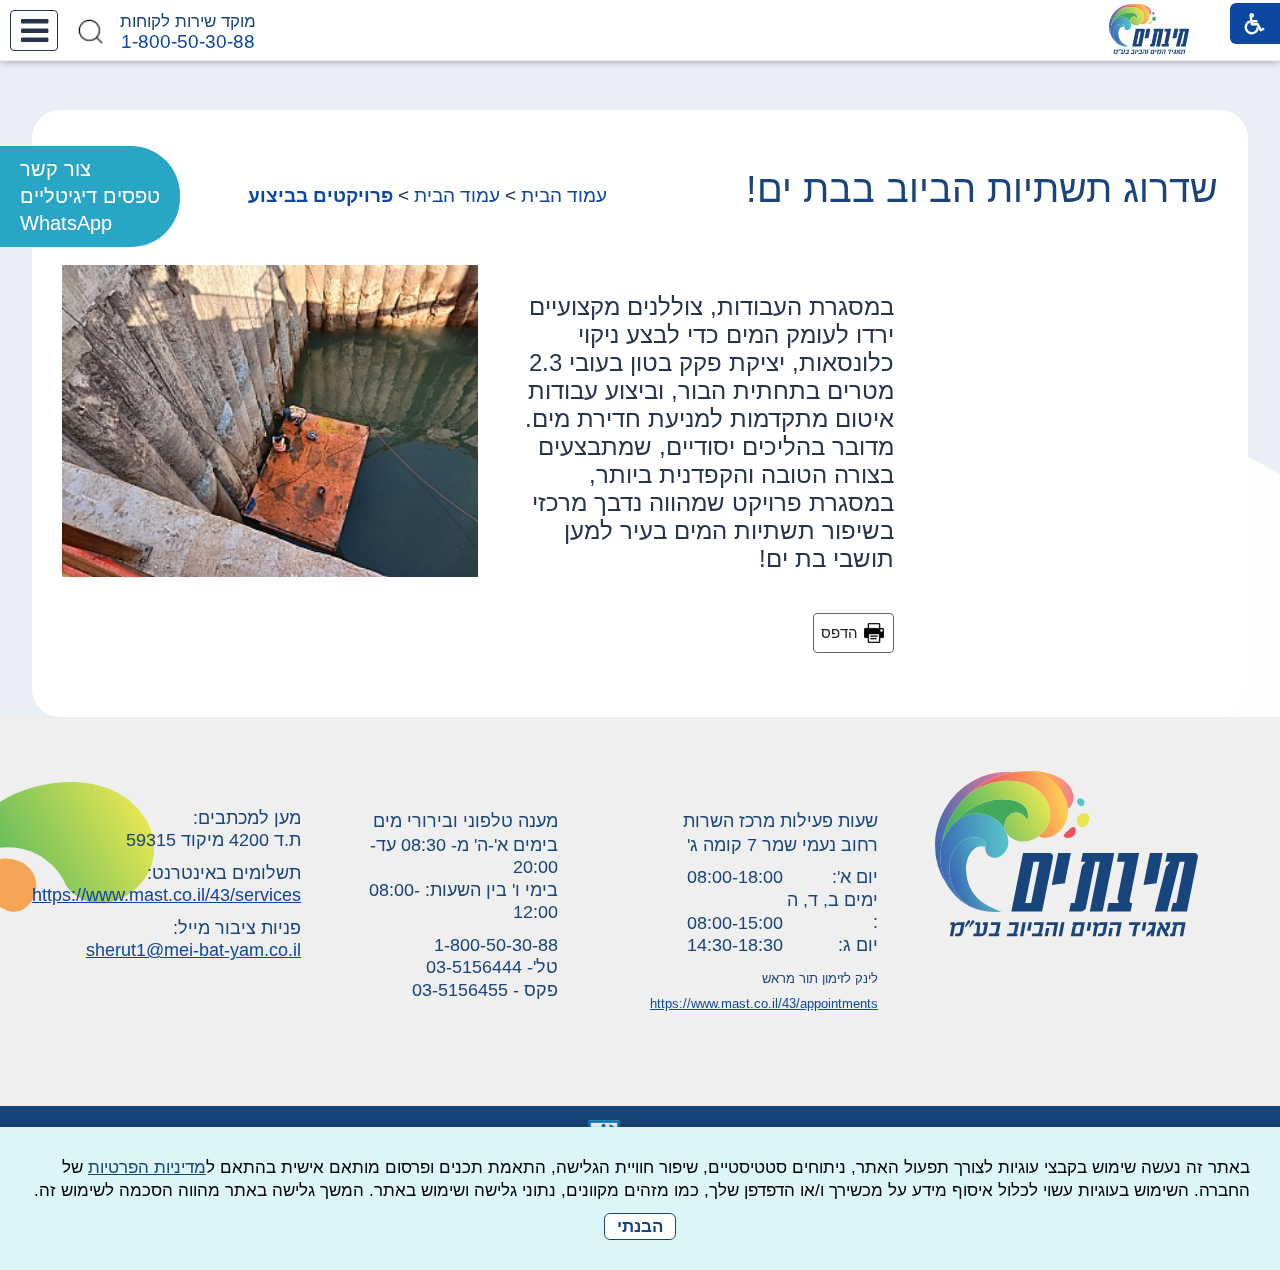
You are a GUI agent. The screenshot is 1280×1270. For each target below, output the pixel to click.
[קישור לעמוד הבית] (1149, 29)
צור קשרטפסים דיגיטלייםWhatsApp (90, 196)
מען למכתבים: (247, 818)
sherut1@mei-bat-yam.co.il (193, 950)
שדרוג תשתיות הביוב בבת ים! (982, 189)
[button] (34, 30)
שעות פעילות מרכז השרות (780, 821)
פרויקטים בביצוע (320, 195)
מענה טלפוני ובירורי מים (465, 821)
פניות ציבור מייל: (237, 928)
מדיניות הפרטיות (147, 1167)
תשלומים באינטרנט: (224, 873)
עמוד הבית (564, 195)
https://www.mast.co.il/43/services (166, 895)
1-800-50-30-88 (188, 42)
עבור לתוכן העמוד (640, 19)
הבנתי (640, 1226)
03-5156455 (460, 990)
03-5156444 (474, 967)
